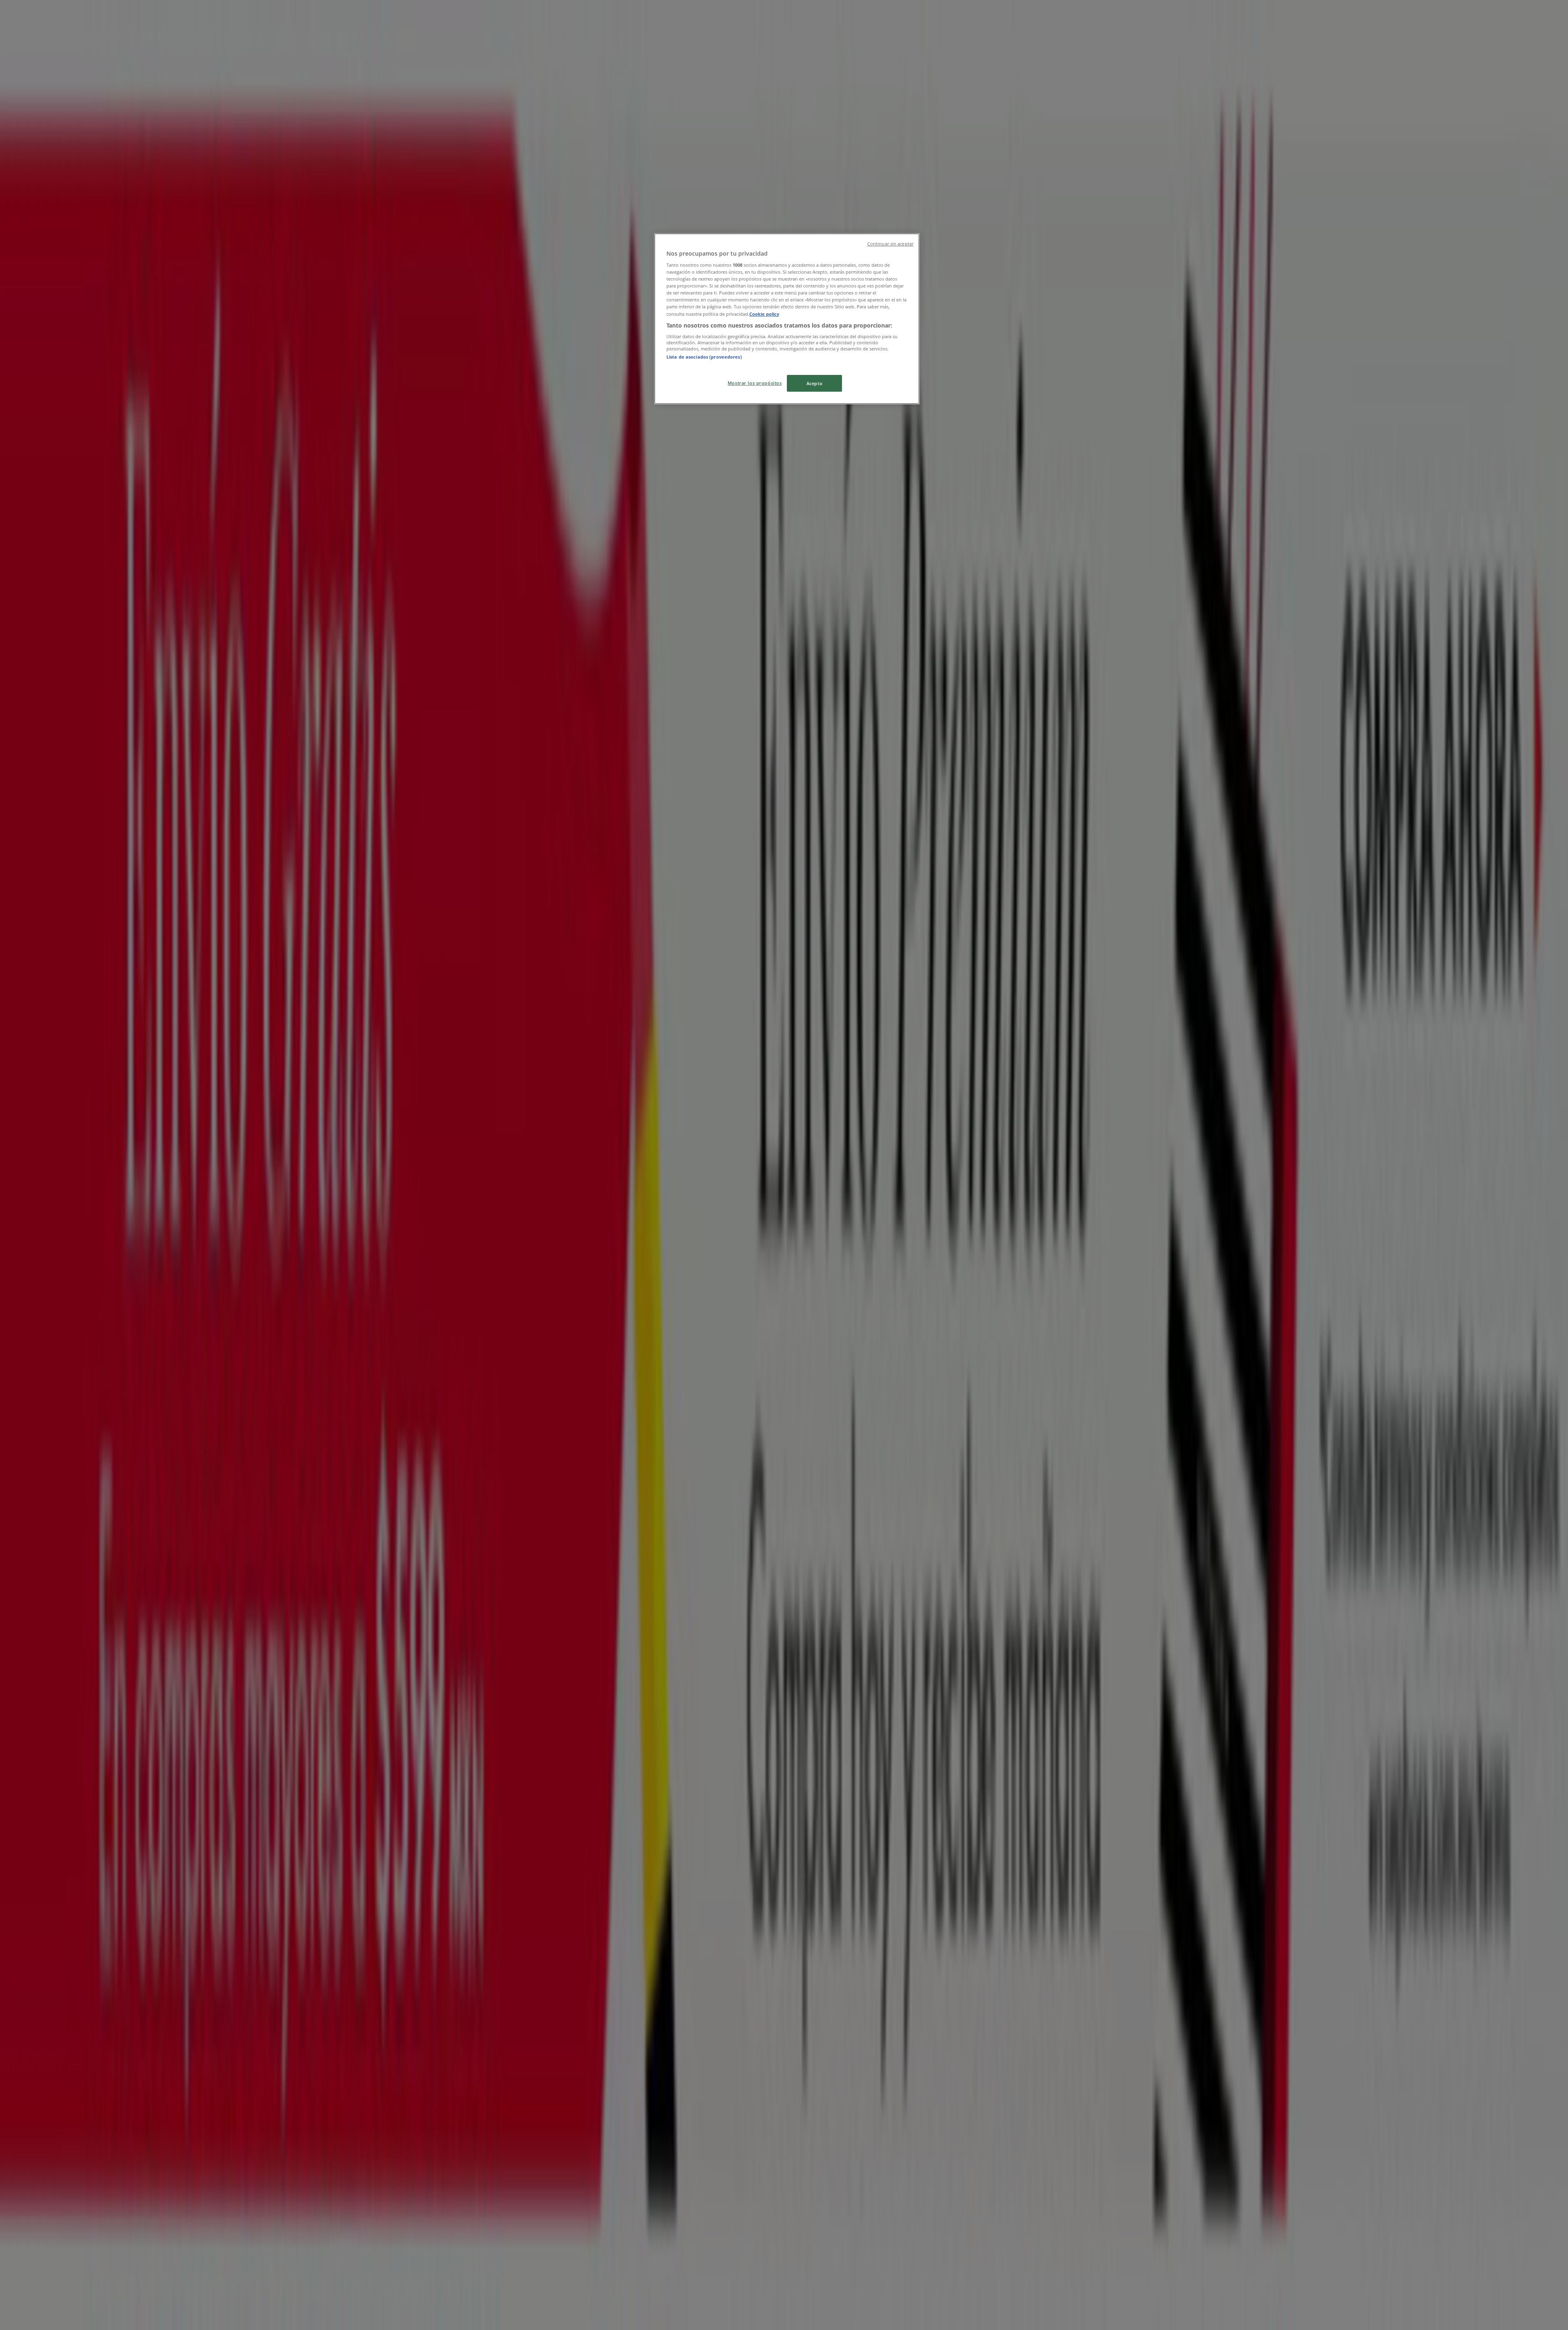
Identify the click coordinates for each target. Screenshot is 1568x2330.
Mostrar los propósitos (755, 383)
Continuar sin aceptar (890, 244)
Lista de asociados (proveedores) (704, 357)
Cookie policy (764, 314)
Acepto (814, 383)
